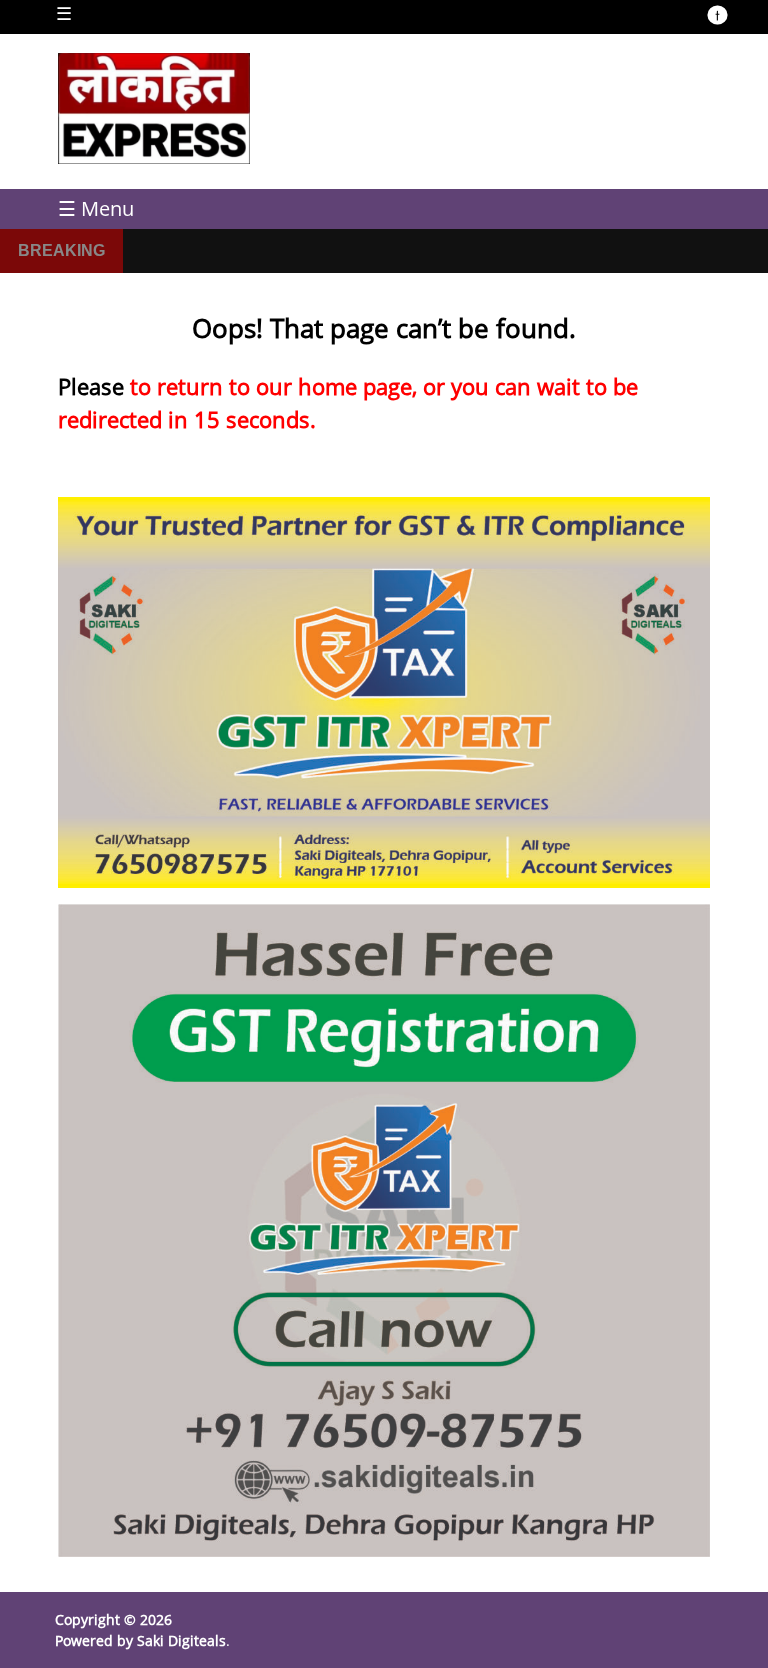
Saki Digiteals (181, 1640)
